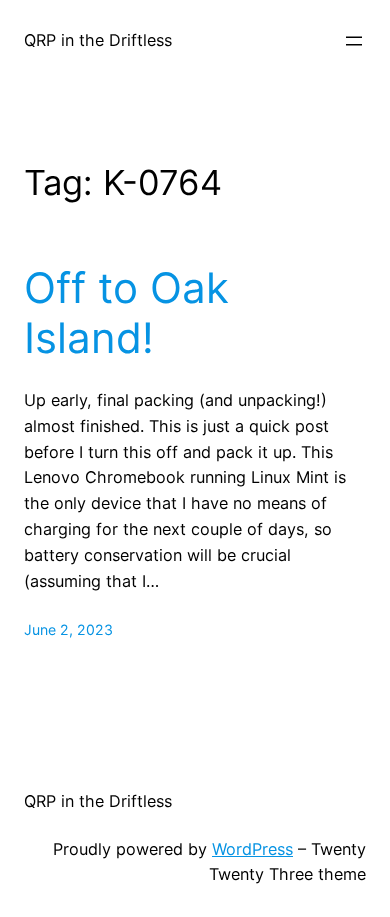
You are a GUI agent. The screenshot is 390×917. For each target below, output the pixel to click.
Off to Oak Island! (126, 313)
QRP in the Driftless (98, 40)
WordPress (252, 849)
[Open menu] (354, 41)
